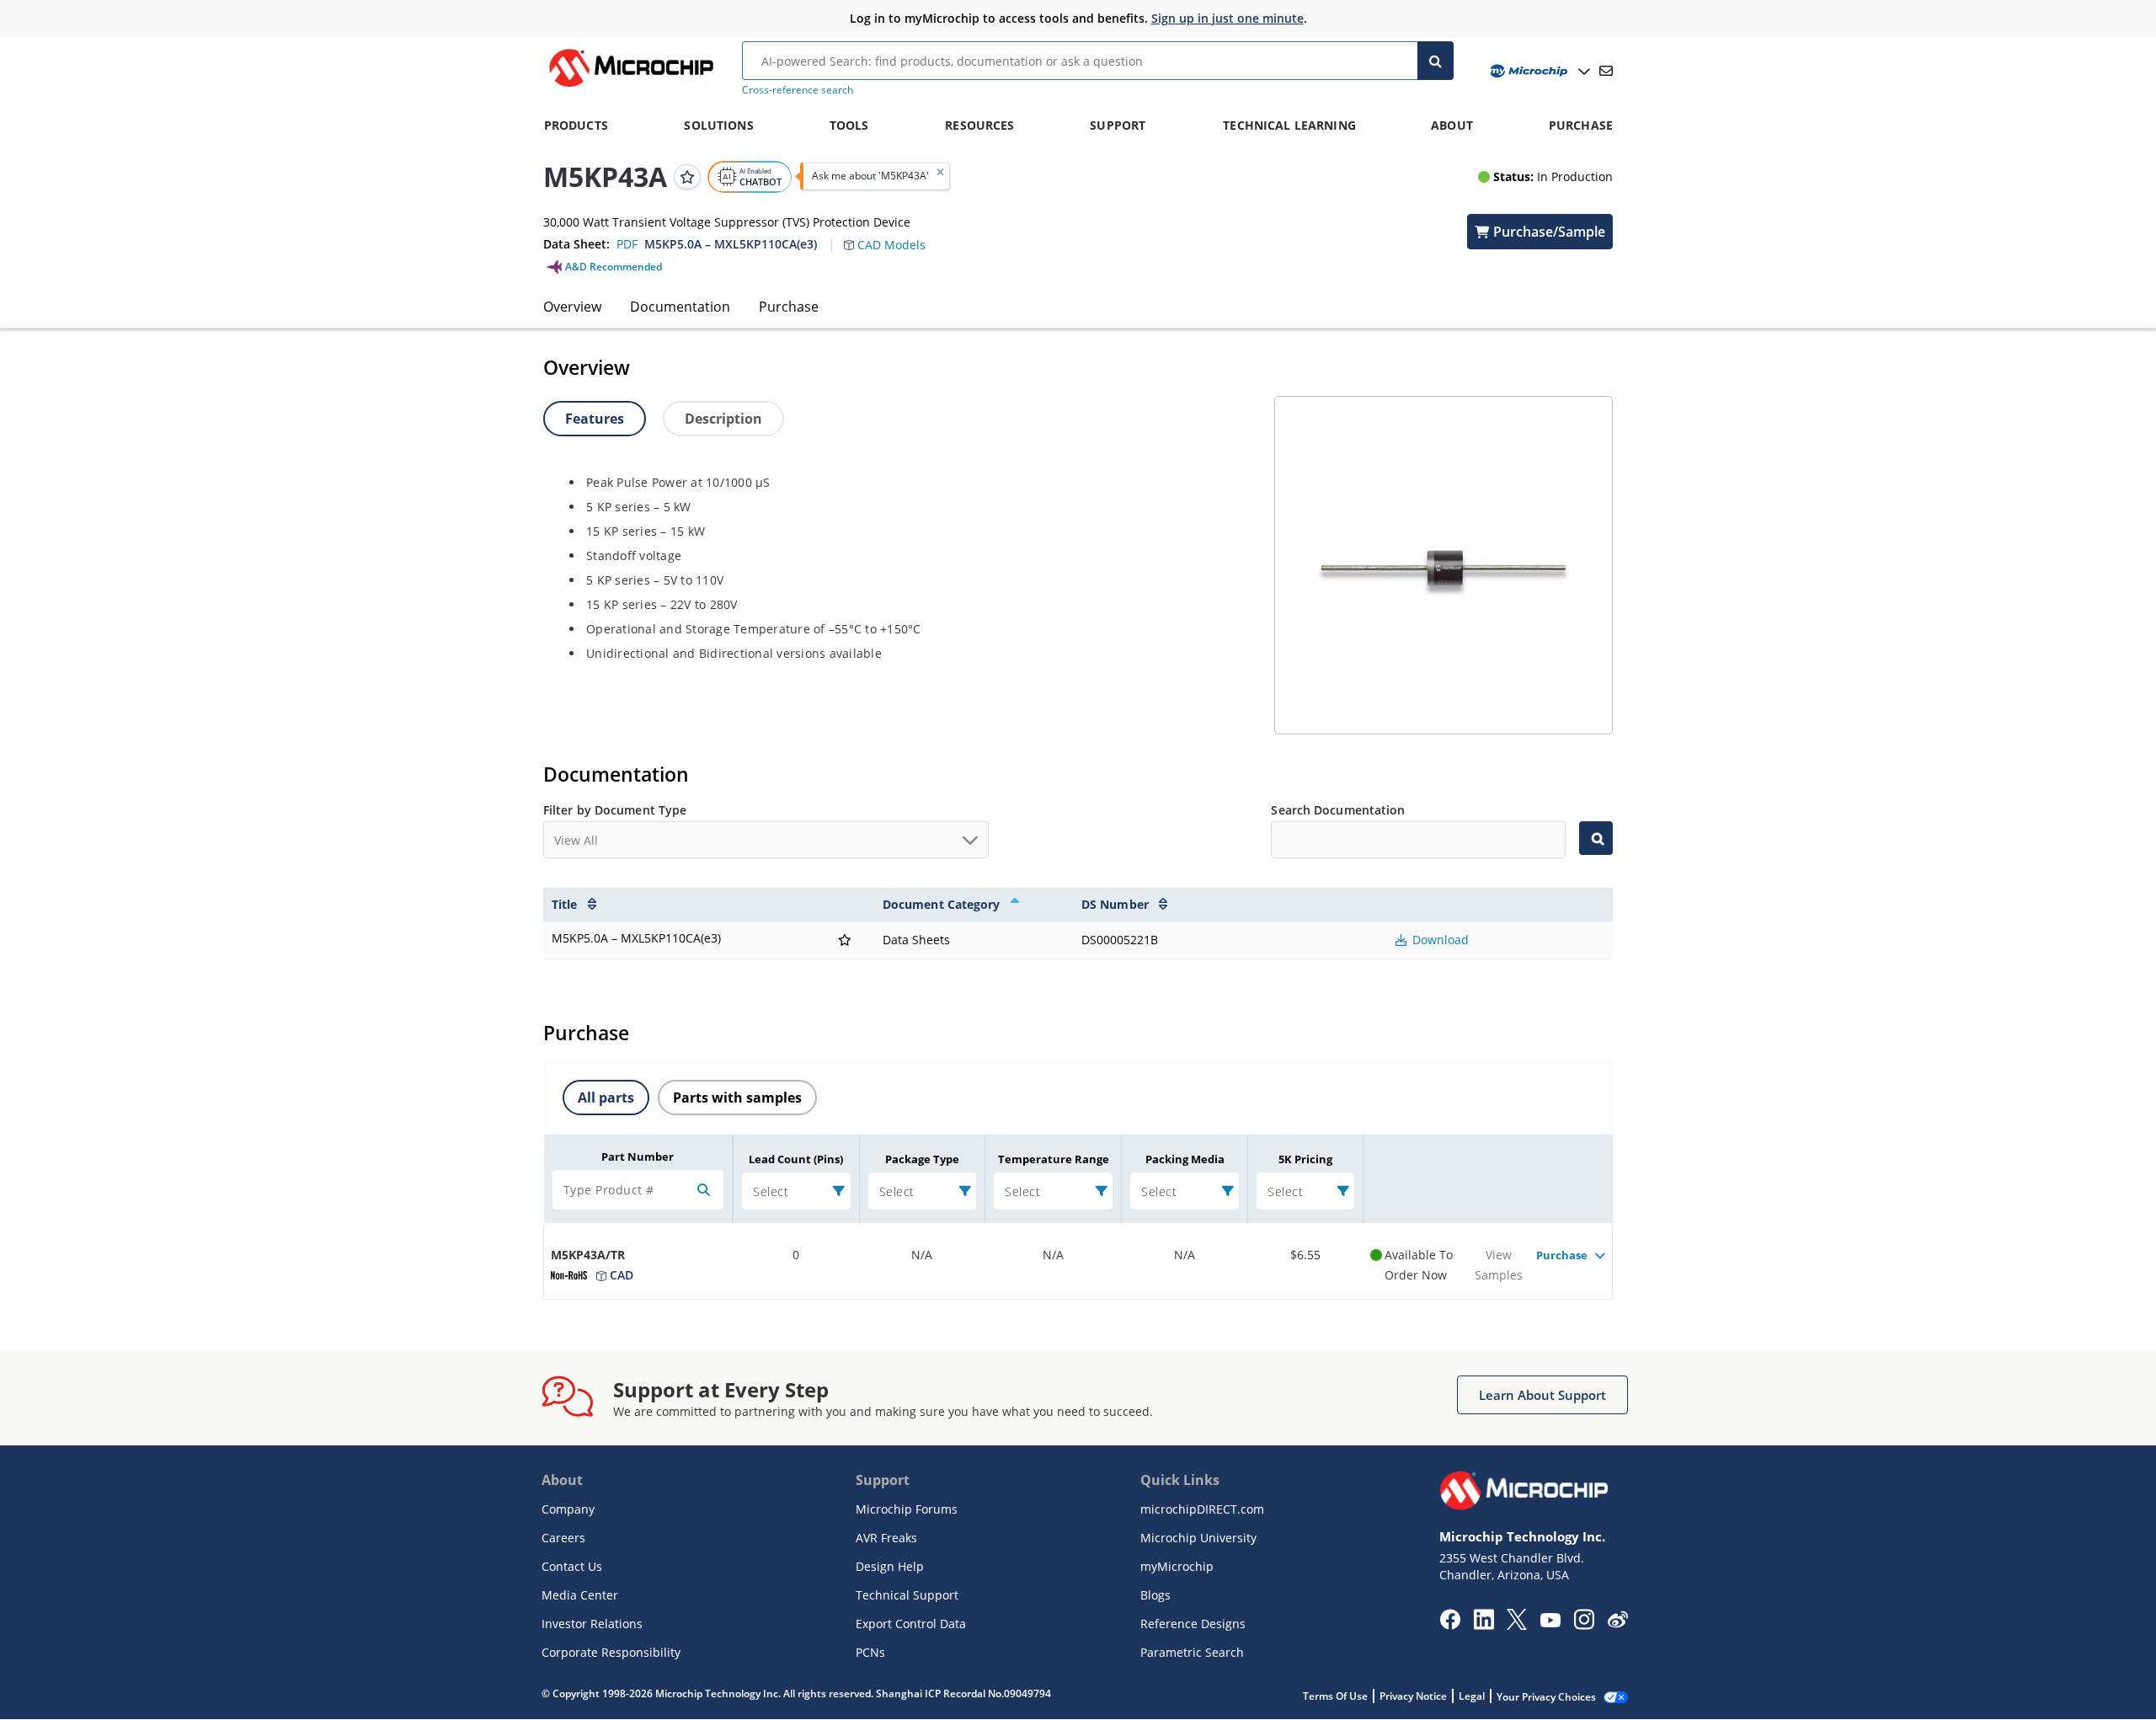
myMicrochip (1177, 1566)
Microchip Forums (907, 1509)
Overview (572, 307)
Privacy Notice (1413, 1696)
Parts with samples (737, 1098)
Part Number (638, 1156)
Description (723, 419)
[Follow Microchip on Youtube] (1550, 1622)
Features (595, 419)
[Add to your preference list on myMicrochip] (687, 176)
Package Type (922, 1159)
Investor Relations (592, 1624)
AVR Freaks (886, 1538)
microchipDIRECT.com (1202, 1509)
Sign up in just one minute (1227, 18)
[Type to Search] (1596, 838)
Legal (1472, 1696)
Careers (563, 1538)
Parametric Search (1192, 1652)
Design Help (890, 1566)
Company (568, 1509)
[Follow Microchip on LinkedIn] (1484, 1625)
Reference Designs (1193, 1624)
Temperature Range (1054, 1159)
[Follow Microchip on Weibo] (1617, 1623)
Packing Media (1185, 1159)
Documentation (680, 307)
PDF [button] (627, 244)
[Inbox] (1606, 71)
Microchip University (1198, 1538)
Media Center (580, 1595)
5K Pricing (1305, 1159)
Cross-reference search (798, 90)
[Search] (1436, 61)
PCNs (870, 1652)
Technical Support (907, 1595)
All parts (606, 1098)
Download (1439, 940)
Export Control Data (911, 1624)
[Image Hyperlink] (631, 87)
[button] (893, 235)
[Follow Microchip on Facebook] (1450, 1625)
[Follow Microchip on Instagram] (1584, 1625)
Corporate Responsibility (611, 1652)
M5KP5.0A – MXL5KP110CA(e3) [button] (731, 244)
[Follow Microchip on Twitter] (1517, 1625)
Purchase (789, 307)
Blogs (1155, 1595)
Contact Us (572, 1566)
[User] (1538, 71)
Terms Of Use (1335, 1696)
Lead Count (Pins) (796, 1159)
